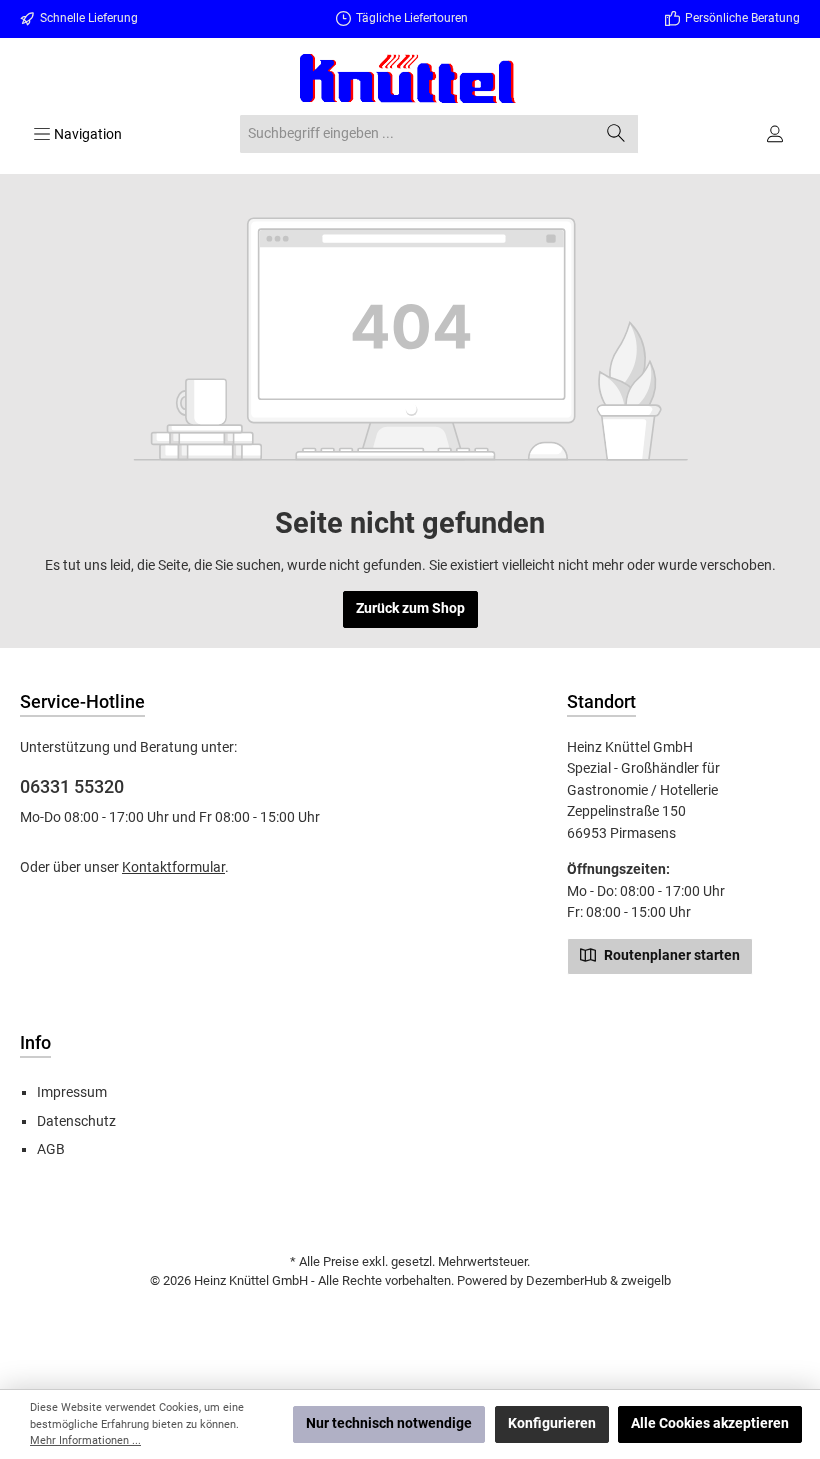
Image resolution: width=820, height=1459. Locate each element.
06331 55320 (72, 786)
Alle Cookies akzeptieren (710, 1423)
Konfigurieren (552, 1423)
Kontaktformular (173, 867)
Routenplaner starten (670, 955)
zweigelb (646, 1280)
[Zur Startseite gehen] (410, 78)
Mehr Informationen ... (85, 1440)
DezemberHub (566, 1280)
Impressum (72, 1092)
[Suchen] (616, 134)
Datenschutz (76, 1121)
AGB (51, 1149)
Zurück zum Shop (410, 608)
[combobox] (417, 134)
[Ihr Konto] (776, 134)
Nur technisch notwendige (389, 1423)
